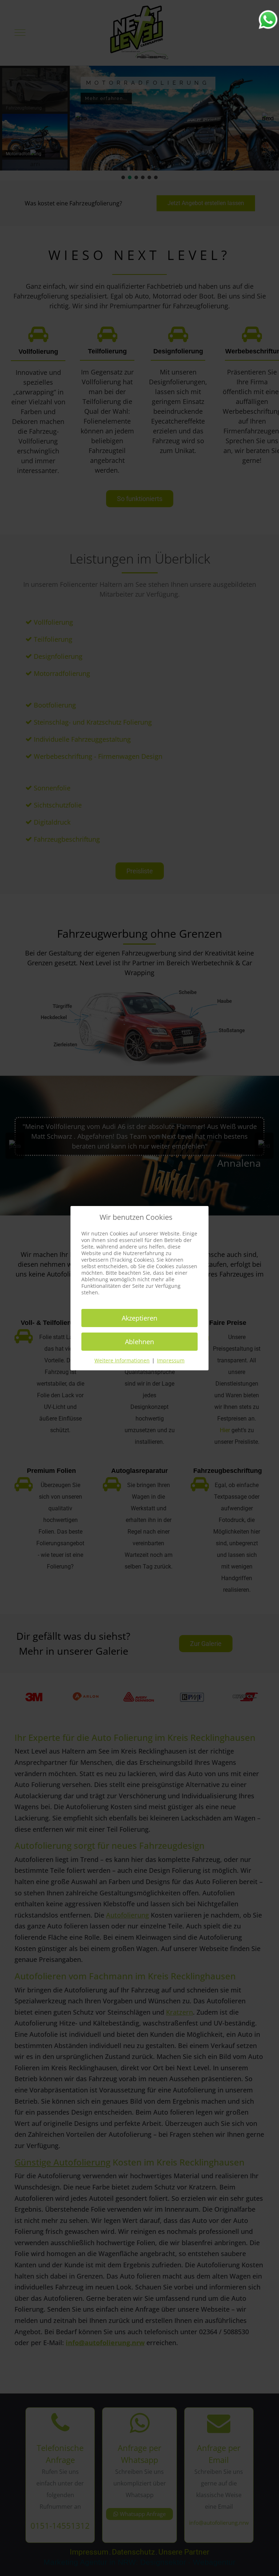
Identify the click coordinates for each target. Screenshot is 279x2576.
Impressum (171, 1360)
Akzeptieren (139, 1318)
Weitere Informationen (122, 1360)
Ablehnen (139, 1342)
